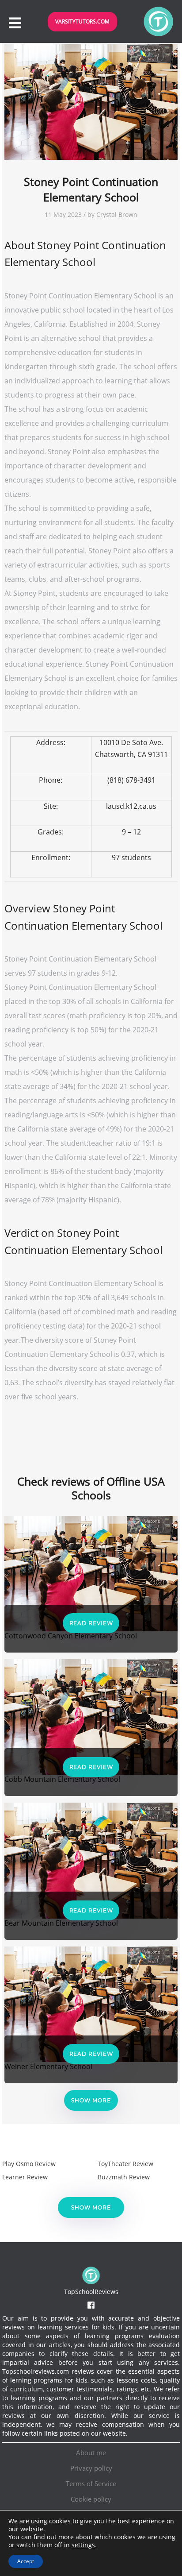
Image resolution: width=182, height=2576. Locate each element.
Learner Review (25, 2177)
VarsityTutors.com (82, 21)
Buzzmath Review (124, 2177)
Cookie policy (91, 2499)
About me (91, 2452)
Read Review (91, 1623)
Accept (26, 2561)
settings (83, 2545)
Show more (91, 2100)
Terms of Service (91, 2483)
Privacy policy (91, 2468)
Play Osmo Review (29, 2164)
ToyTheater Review (125, 2164)
